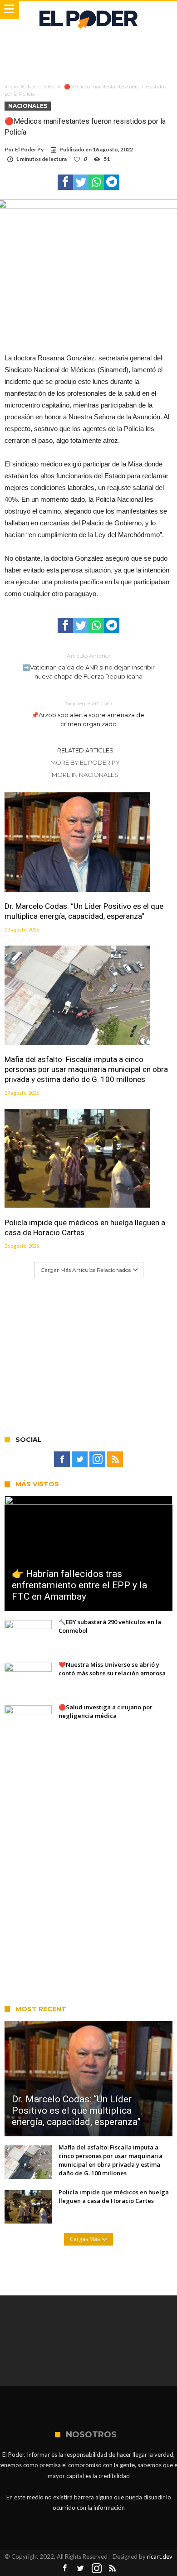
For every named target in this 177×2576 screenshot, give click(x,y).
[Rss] (115, 1460)
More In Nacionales (85, 775)
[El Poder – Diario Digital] (88, 10)
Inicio (11, 87)
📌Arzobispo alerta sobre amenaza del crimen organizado (88, 714)
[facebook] (65, 182)
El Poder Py (29, 149)
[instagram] (97, 1460)
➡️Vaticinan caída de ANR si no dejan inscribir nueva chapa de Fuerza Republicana (89, 666)
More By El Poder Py (85, 762)
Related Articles (85, 750)
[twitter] (81, 182)
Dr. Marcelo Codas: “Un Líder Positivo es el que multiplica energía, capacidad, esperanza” (84, 911)
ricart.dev (160, 2557)
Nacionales (41, 87)
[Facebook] (62, 1460)
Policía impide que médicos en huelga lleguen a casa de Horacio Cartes (85, 1227)
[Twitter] (80, 1460)
